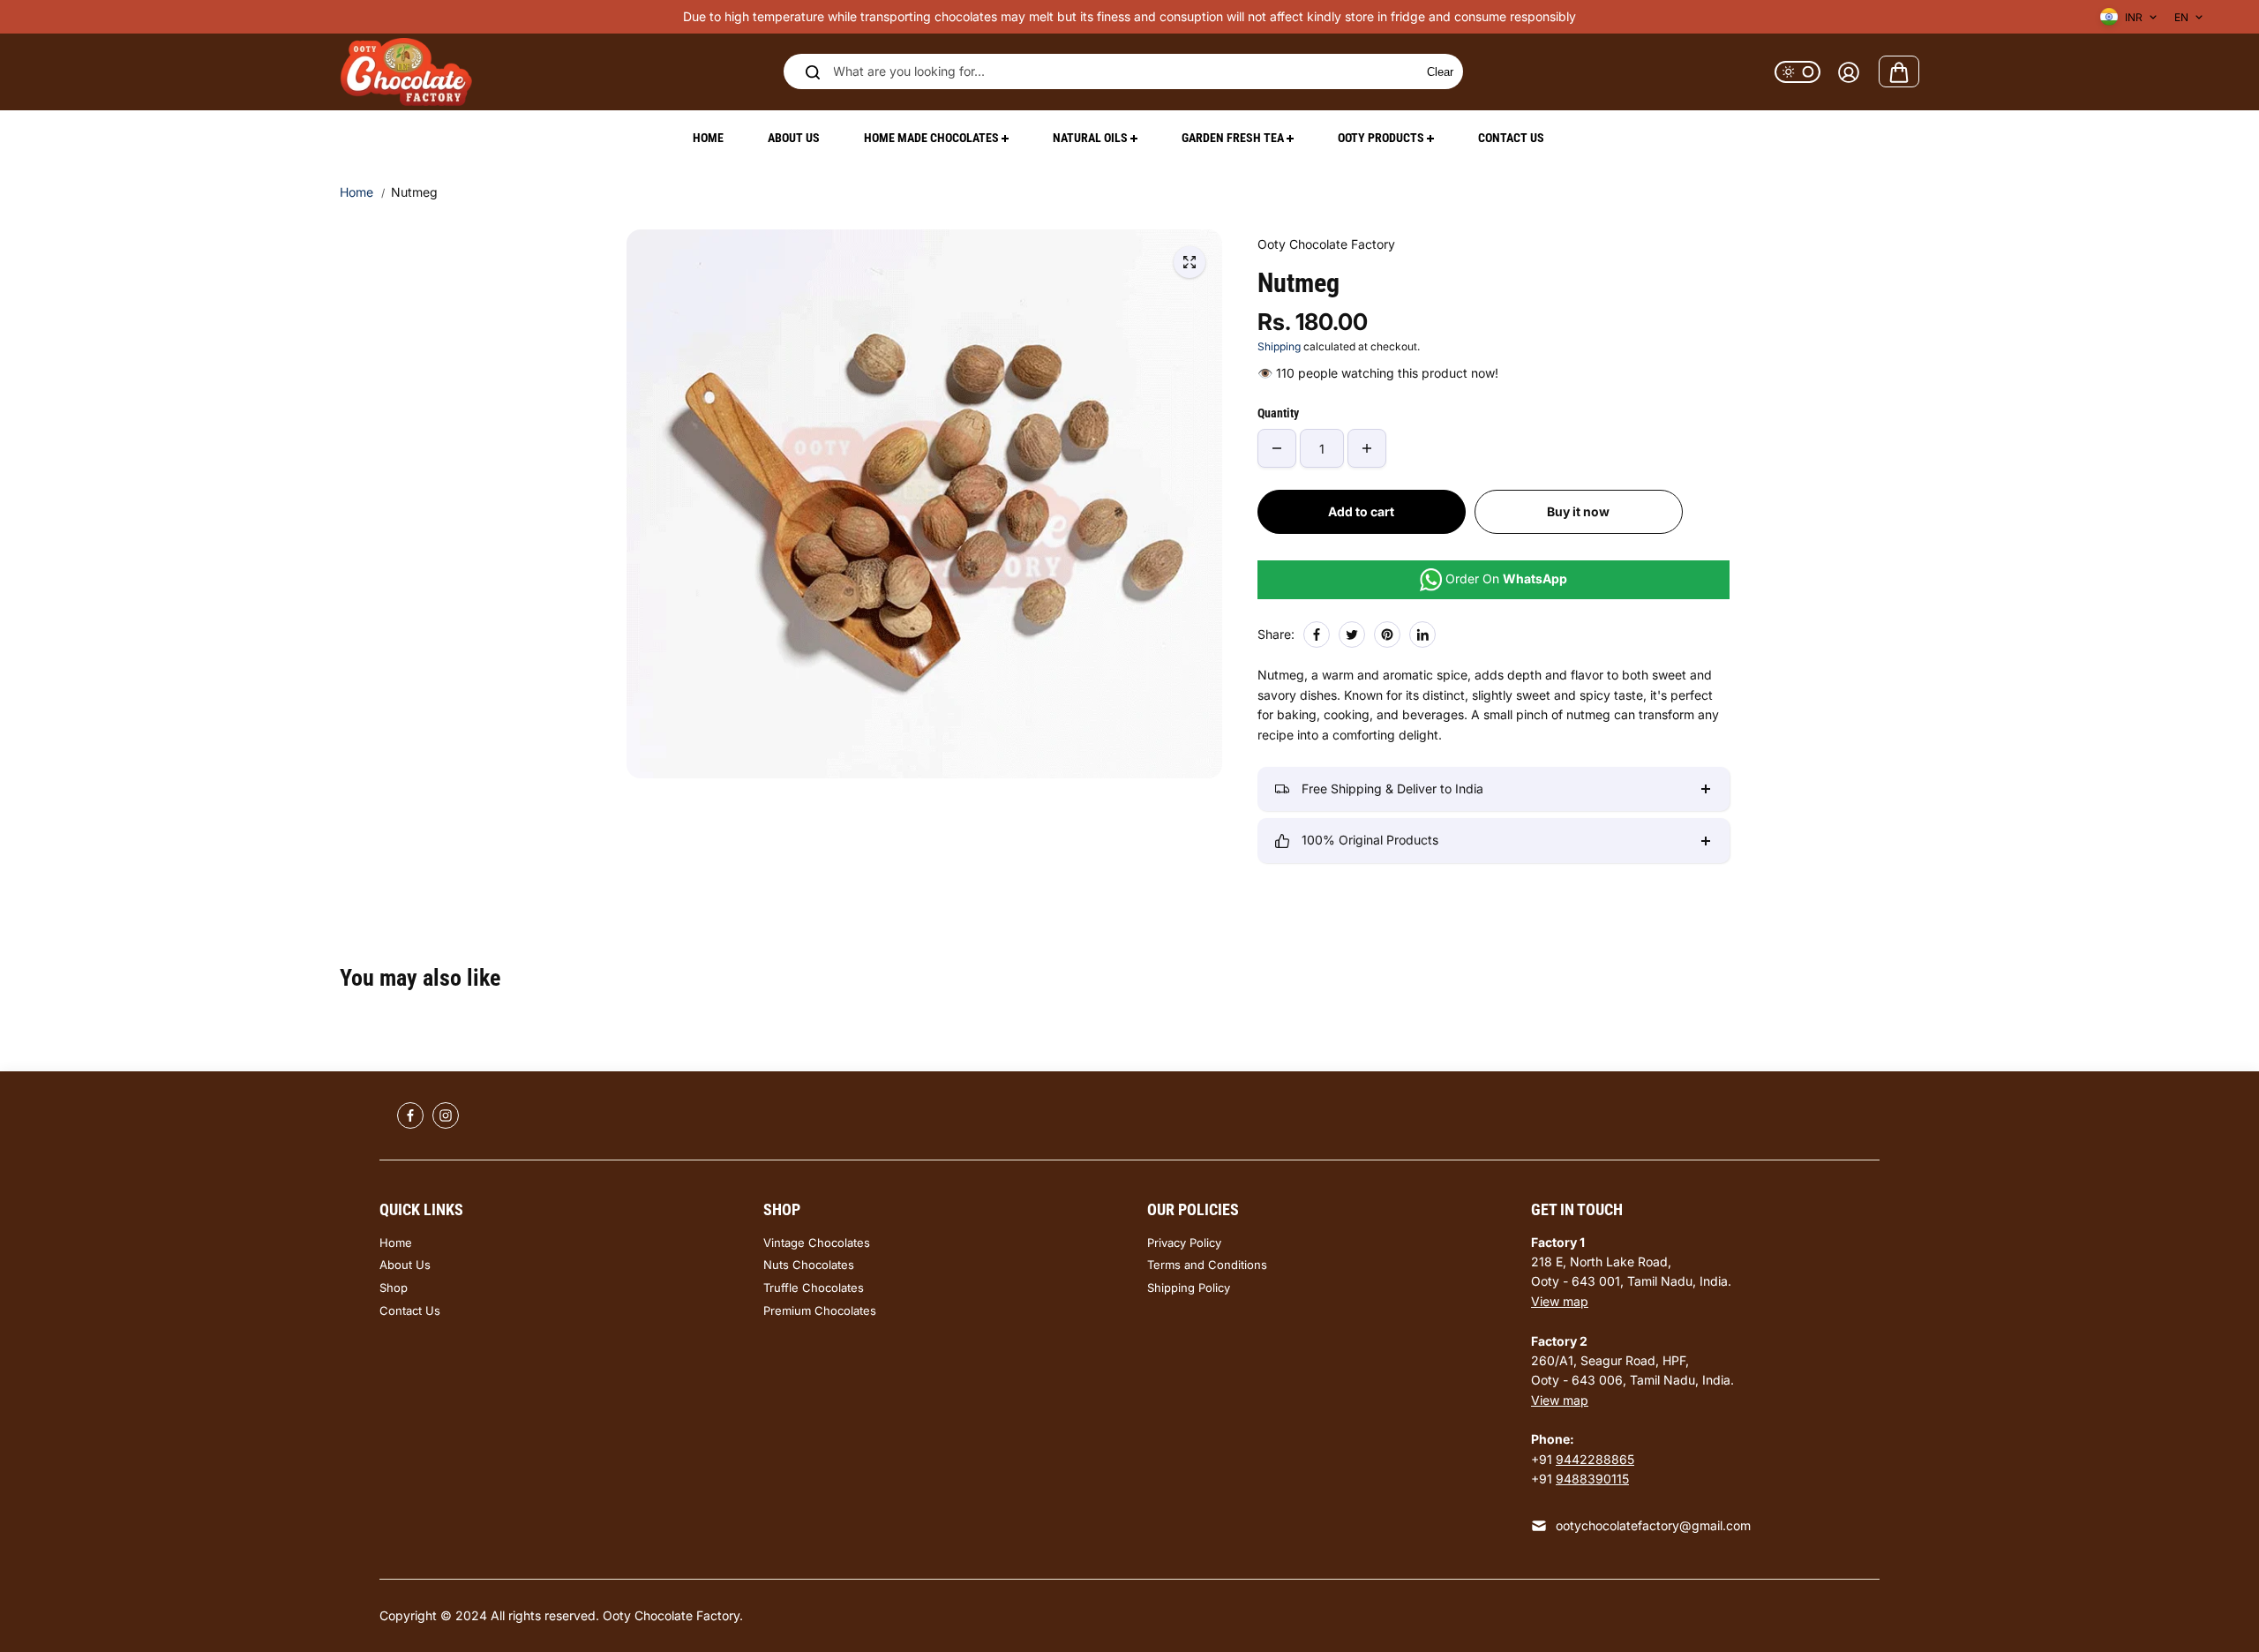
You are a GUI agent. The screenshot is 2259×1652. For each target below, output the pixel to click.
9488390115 (1592, 1479)
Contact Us (410, 1310)
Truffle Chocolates (814, 1288)
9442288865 (1595, 1459)
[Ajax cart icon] (1899, 72)
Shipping (1279, 346)
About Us (405, 1265)
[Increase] (1367, 448)
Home (356, 192)
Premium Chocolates (820, 1310)
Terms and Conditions (1207, 1265)
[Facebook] (1317, 635)
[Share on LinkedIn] (1422, 635)
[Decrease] (1277, 448)
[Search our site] (813, 72)
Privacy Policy (1184, 1243)
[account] (1849, 72)
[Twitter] (1352, 635)
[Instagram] (446, 1115)
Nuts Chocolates (809, 1265)
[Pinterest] (1387, 635)
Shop (394, 1288)
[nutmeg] (1190, 262)
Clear (1440, 72)
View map (1560, 1301)
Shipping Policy (1189, 1288)
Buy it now (1578, 511)
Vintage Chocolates (817, 1243)
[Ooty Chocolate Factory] (406, 72)
